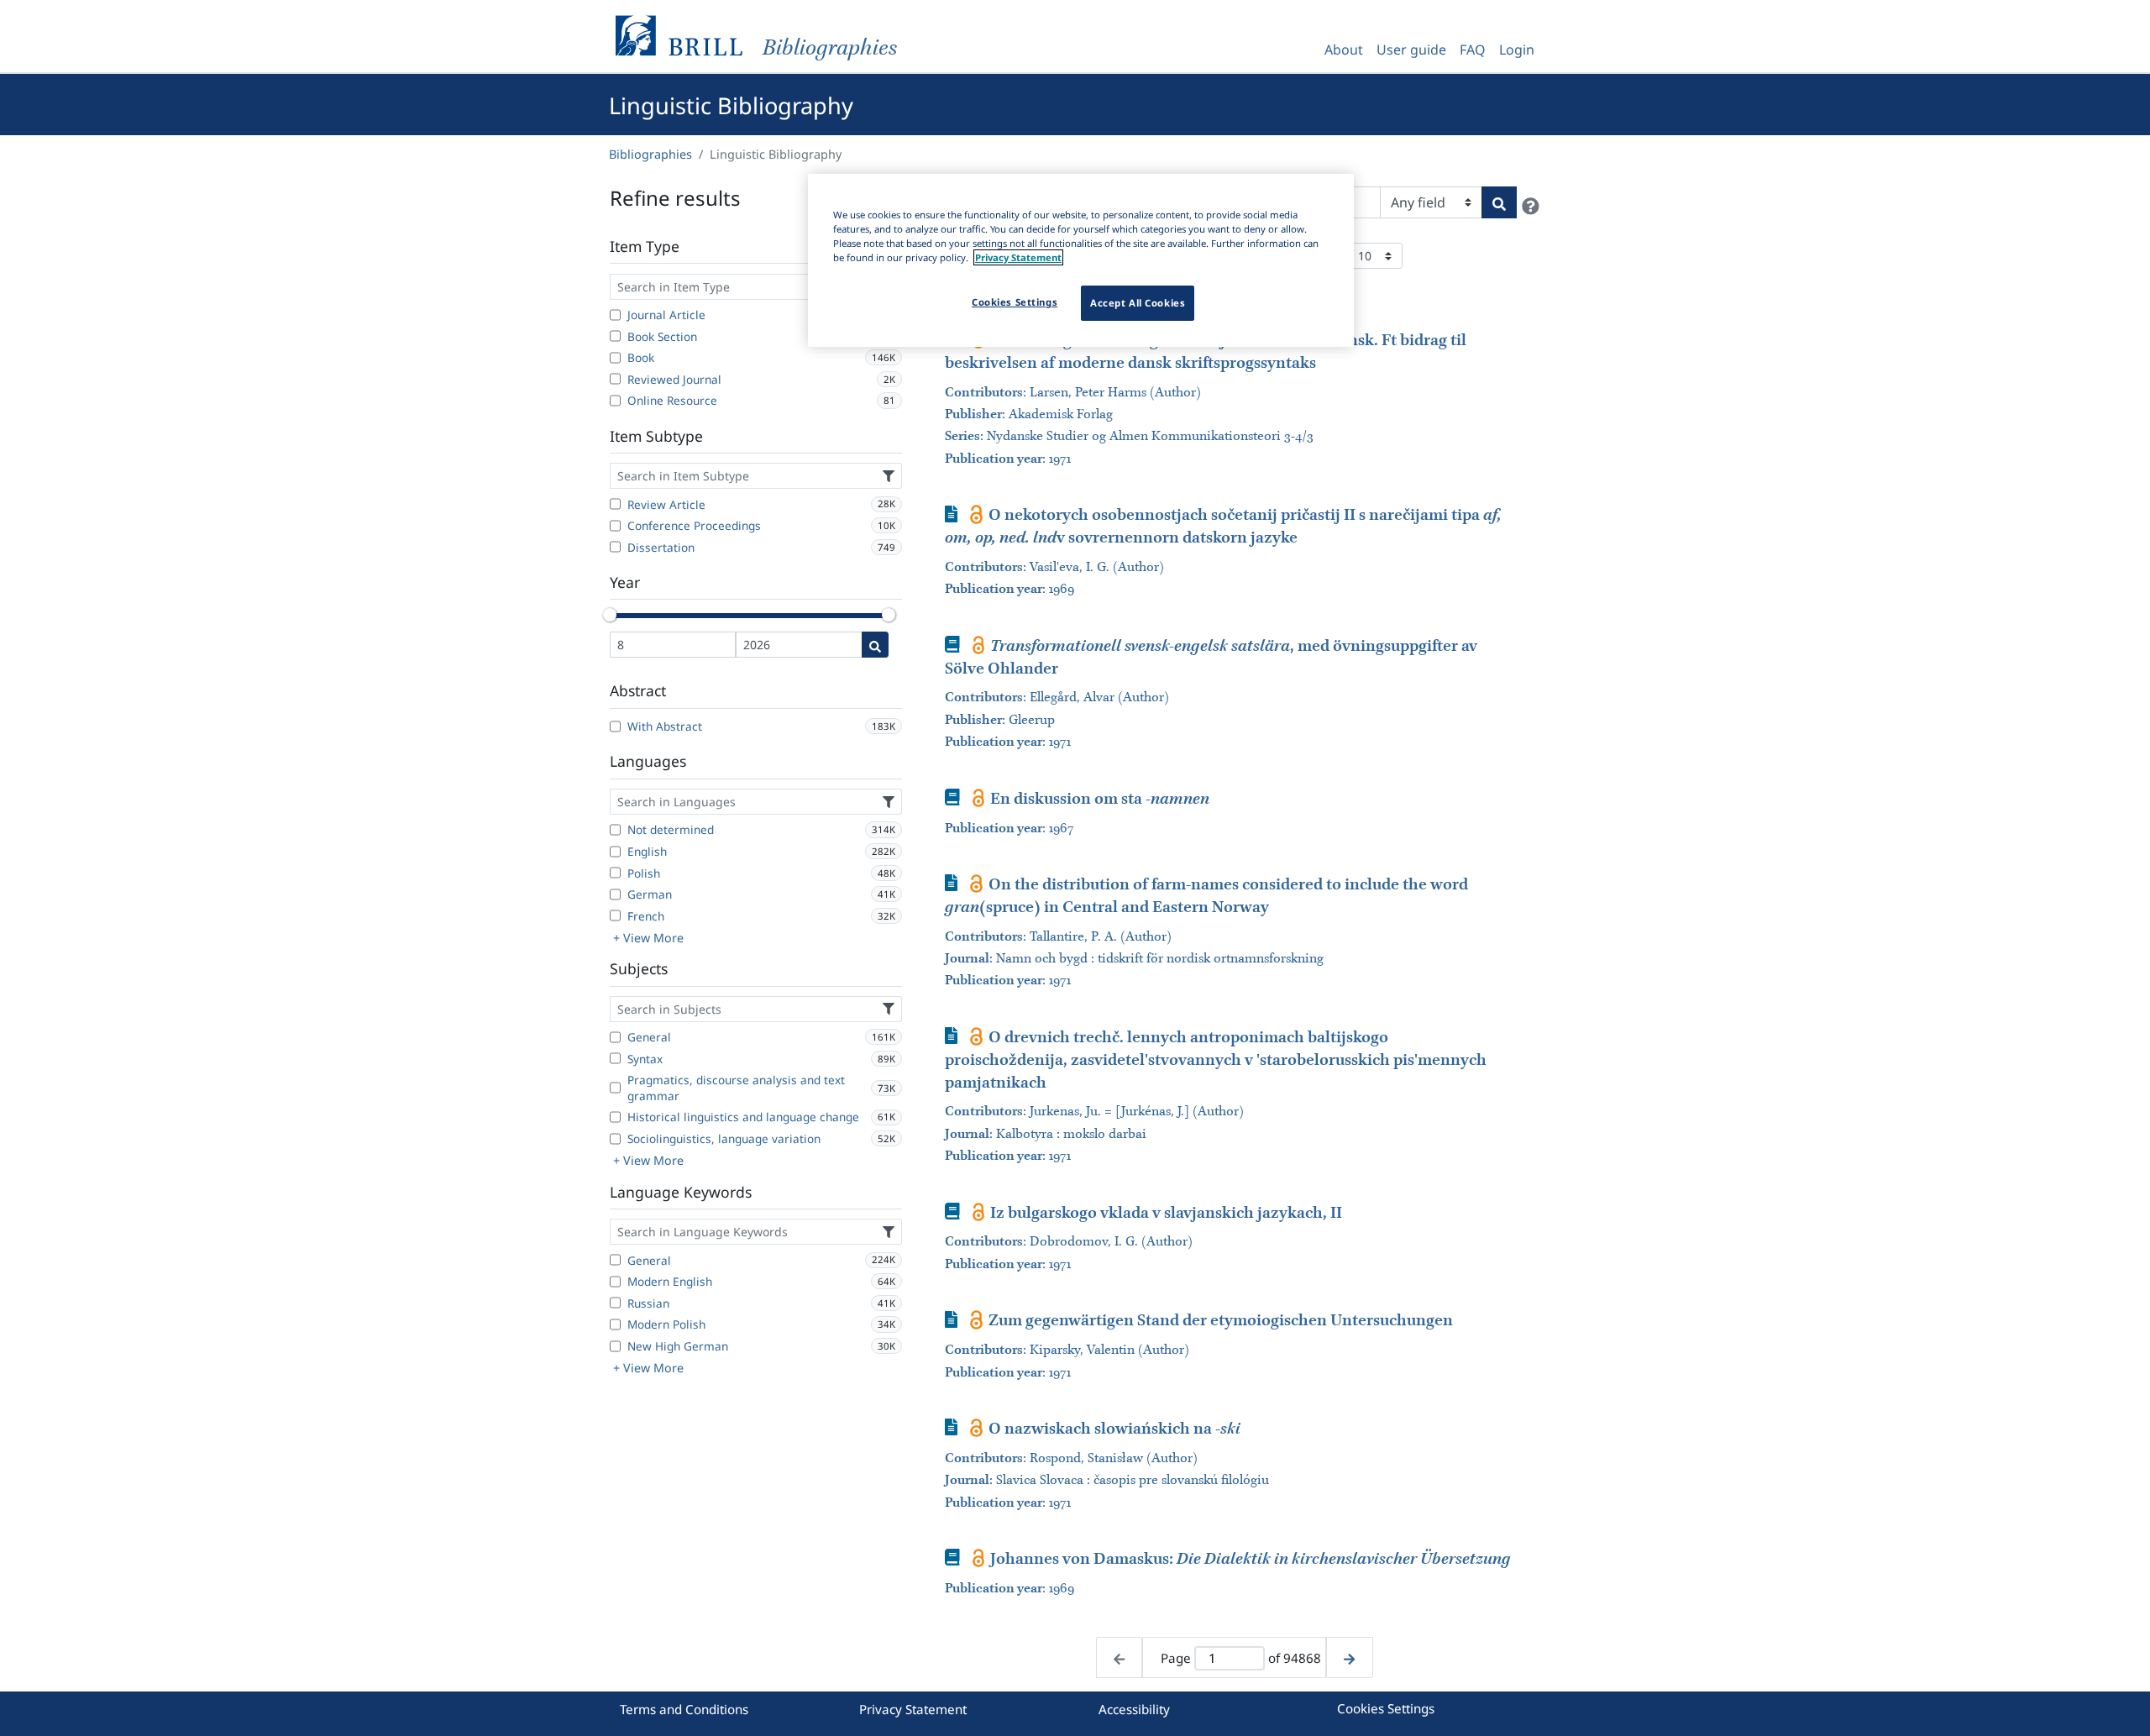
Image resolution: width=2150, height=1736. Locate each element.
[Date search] (875, 645)
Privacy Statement (913, 1709)
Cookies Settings (1386, 1708)
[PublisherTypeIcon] (976, 514)
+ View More (648, 938)
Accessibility (1134, 1709)
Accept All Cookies (1138, 303)
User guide (1411, 50)
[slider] (610, 615)
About (1344, 50)
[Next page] (1349, 1657)
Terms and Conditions (684, 1709)
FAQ (1473, 50)
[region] (1081, 260)
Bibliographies (650, 154)
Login (1517, 50)
